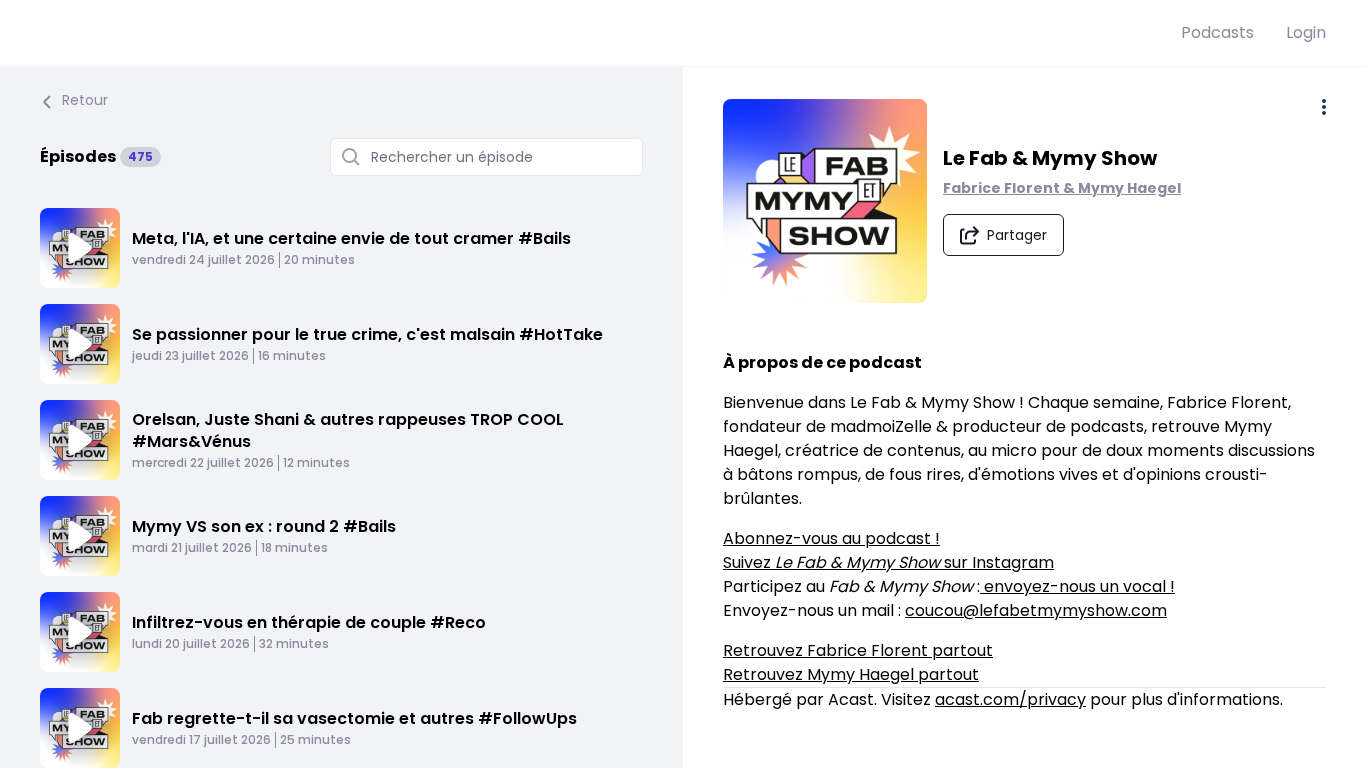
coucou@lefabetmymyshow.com (1036, 610)
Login (1306, 32)
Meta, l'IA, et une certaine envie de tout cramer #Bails (351, 238)
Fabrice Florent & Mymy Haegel (1062, 188)
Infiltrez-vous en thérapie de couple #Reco (309, 622)
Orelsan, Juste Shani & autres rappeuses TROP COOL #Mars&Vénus (348, 430)
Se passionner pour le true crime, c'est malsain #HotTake (367, 334)
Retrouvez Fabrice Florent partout (858, 650)
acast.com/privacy (1010, 699)
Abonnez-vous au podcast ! (831, 538)
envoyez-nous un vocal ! (1077, 586)
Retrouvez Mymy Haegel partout (851, 674)
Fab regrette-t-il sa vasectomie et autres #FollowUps (354, 718)
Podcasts (1217, 32)
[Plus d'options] (1324, 107)
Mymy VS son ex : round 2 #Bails (264, 526)
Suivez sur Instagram (888, 562)
